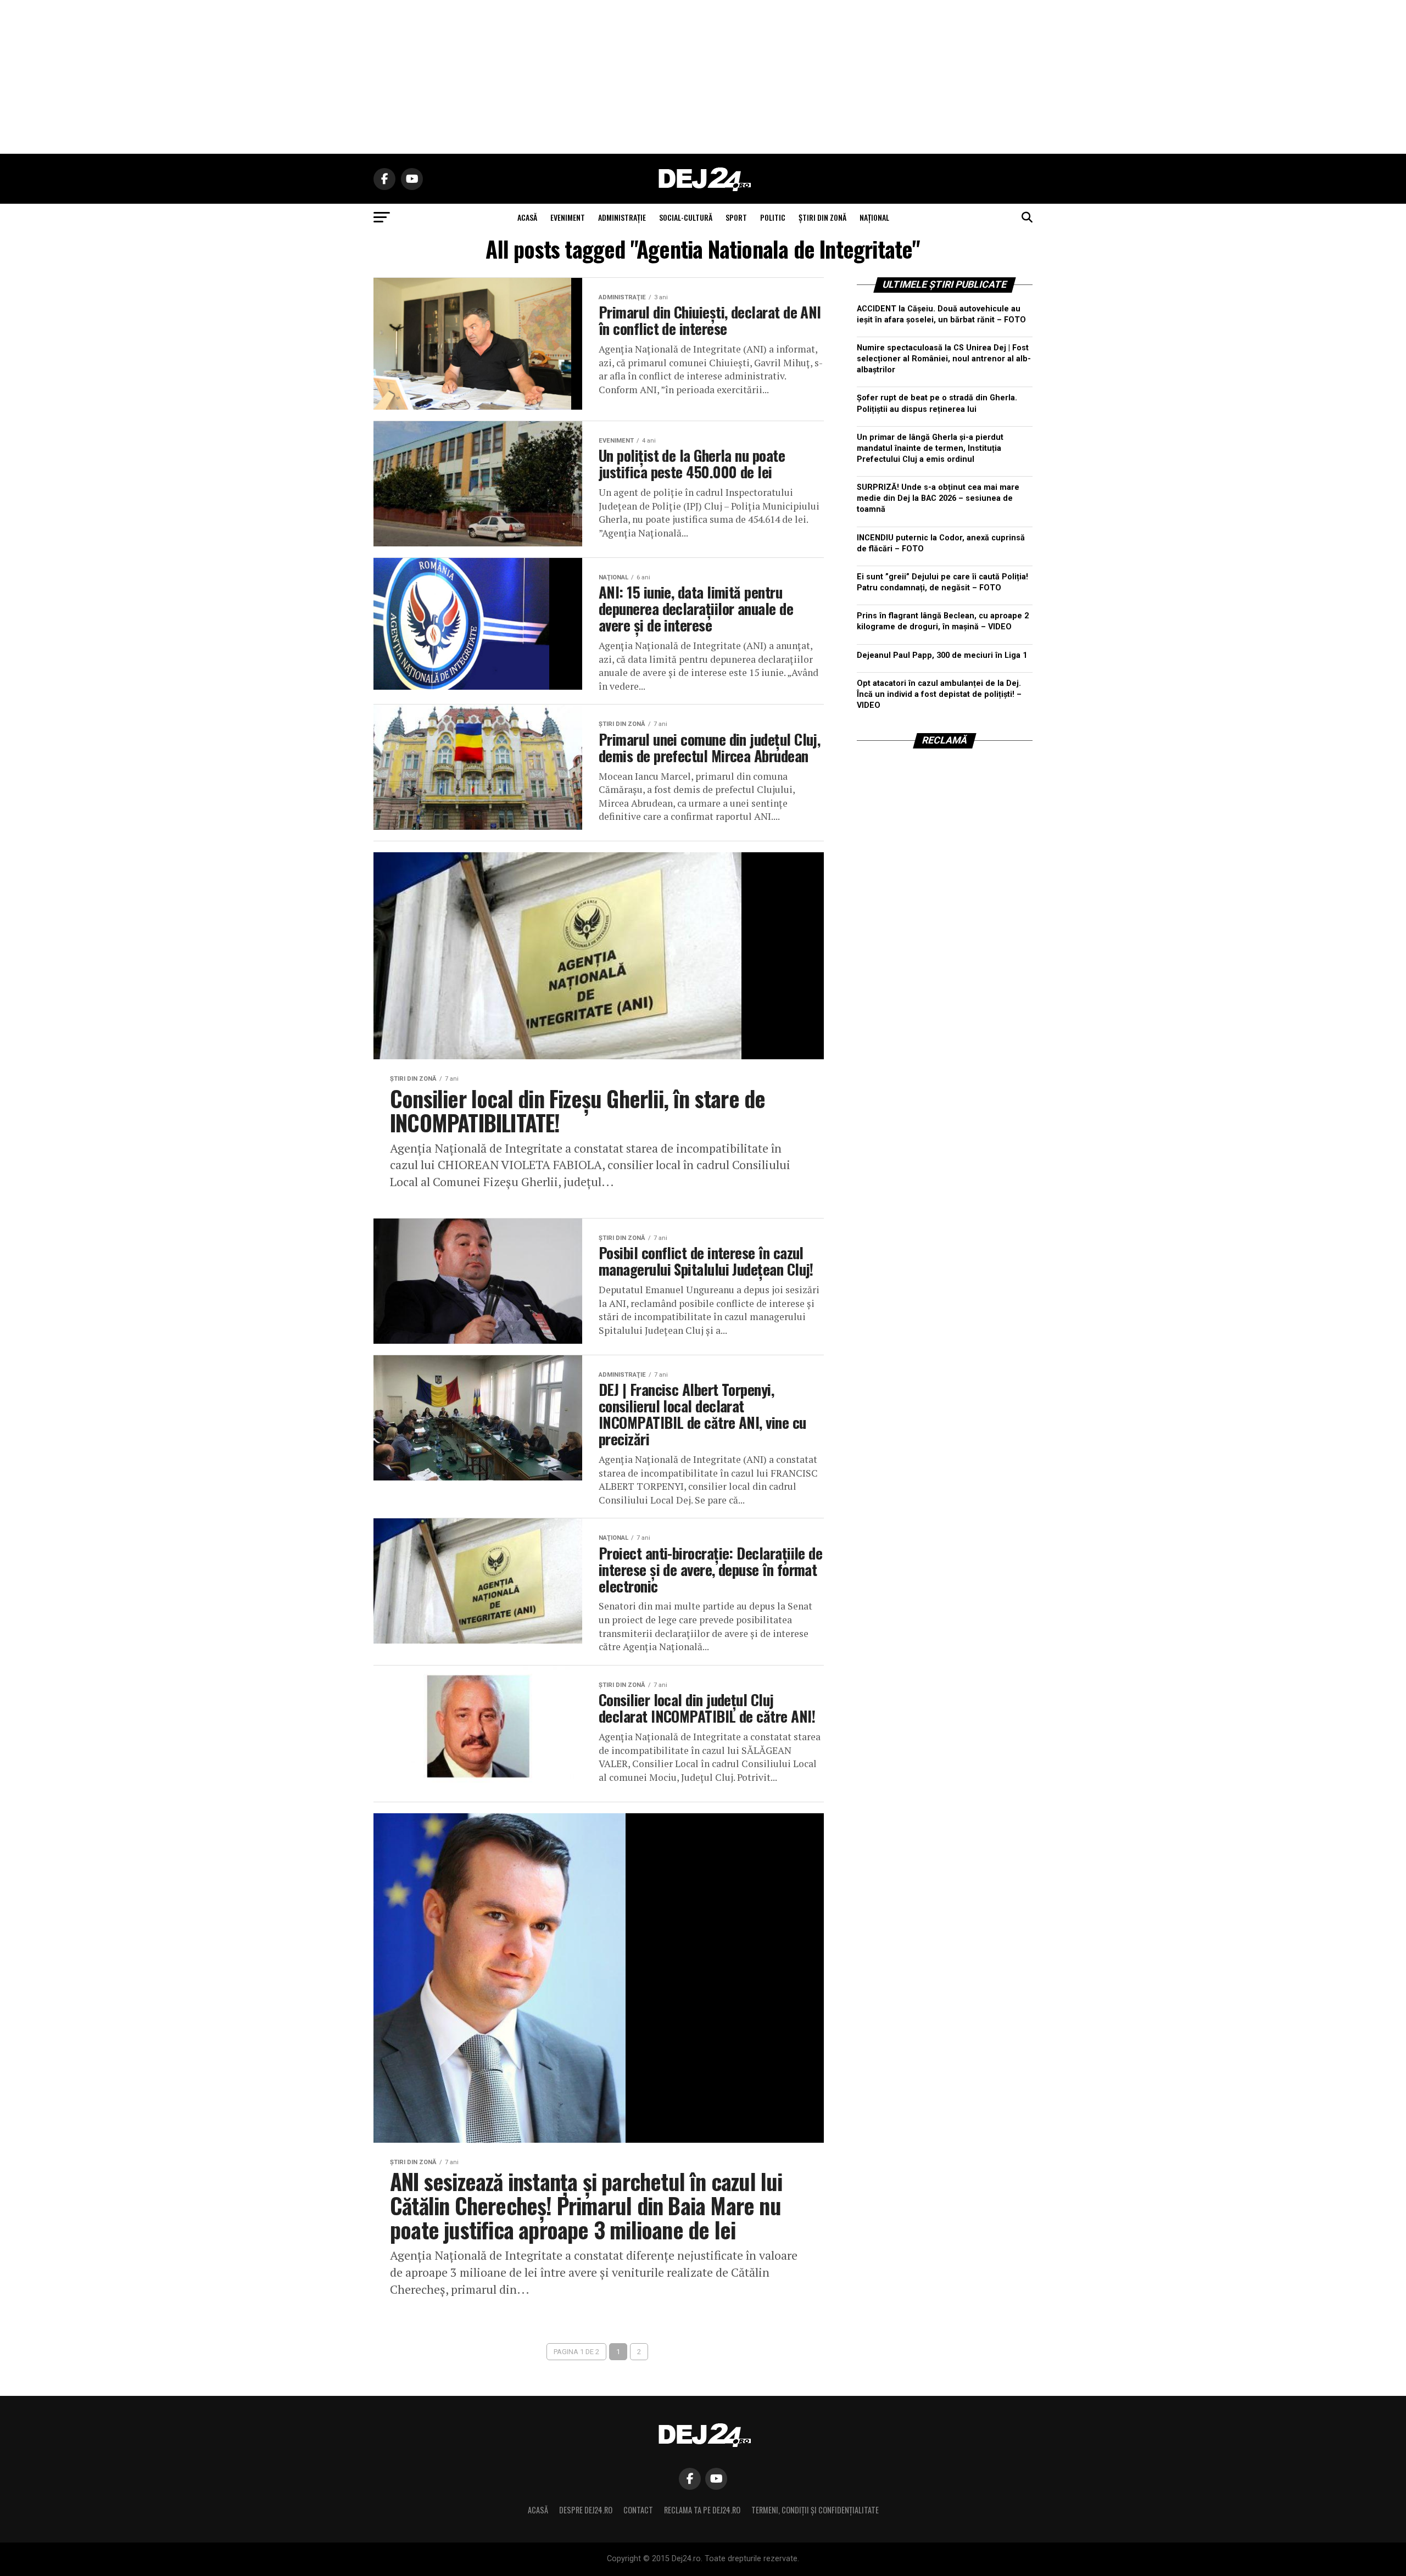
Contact (638, 2510)
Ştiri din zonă (822, 217)
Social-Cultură (686, 217)
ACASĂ (527, 217)
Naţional (874, 217)
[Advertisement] (703, 77)
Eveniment (568, 217)
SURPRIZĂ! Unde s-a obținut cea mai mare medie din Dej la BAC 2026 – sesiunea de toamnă (938, 498)
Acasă (538, 2510)
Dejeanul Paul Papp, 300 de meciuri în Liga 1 (942, 655)
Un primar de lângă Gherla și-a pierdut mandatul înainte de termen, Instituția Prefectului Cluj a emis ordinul (930, 448)
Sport (736, 217)
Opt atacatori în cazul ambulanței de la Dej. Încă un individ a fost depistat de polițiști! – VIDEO (939, 694)
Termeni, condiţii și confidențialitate (815, 2510)
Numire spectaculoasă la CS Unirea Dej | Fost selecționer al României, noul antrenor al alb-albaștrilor (944, 359)
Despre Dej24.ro (586, 2510)
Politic (773, 217)
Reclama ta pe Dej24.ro (702, 2510)
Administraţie (622, 217)
